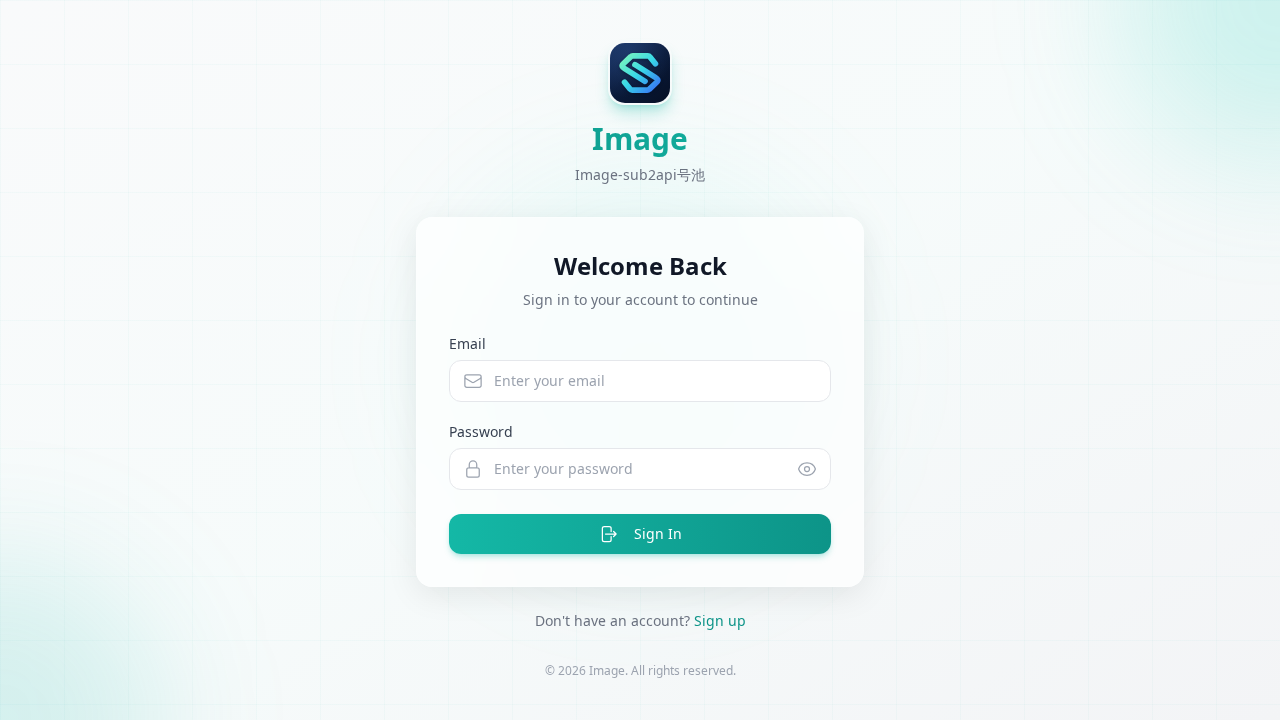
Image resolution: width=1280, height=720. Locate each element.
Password (481, 431)
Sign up (720, 620)
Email (467, 343)
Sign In (658, 533)
